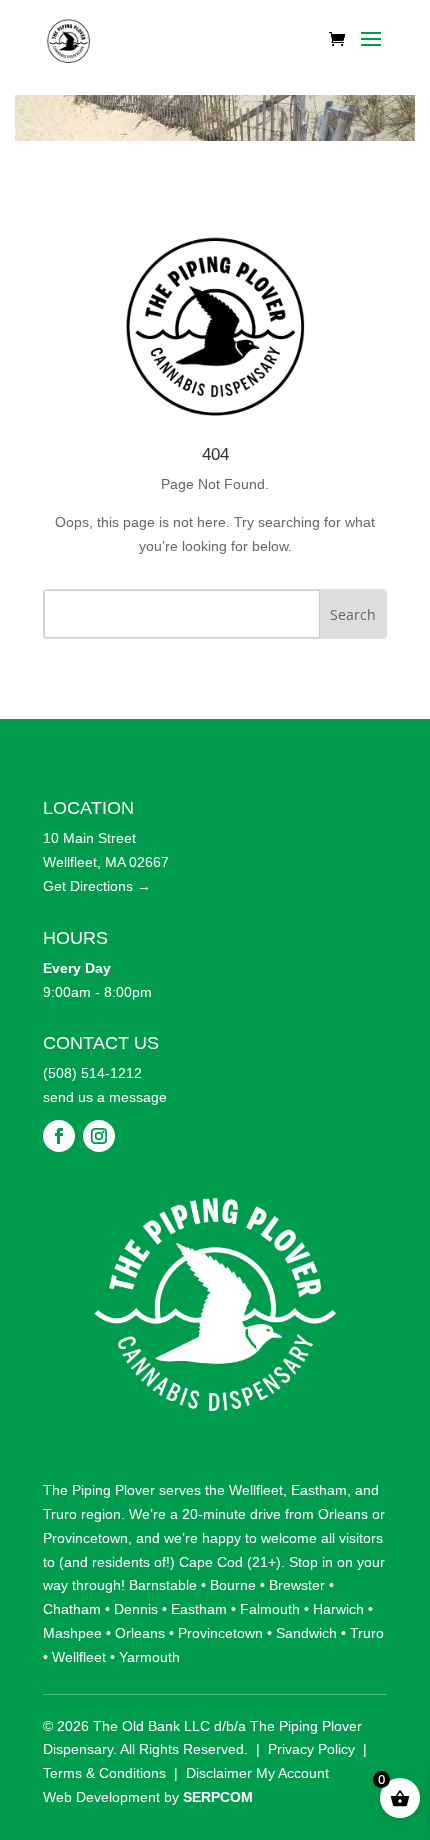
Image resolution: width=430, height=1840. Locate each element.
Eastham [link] (319, 1490)
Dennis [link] (136, 1609)
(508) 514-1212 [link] (92, 1073)
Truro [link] (60, 1514)
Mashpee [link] (72, 1633)
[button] (371, 52)
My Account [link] (292, 1773)
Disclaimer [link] (219, 1773)
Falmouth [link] (270, 1609)
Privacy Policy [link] (311, 1749)
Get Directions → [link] (97, 886)
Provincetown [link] (85, 1538)
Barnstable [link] (163, 1585)
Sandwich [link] (306, 1633)
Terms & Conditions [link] (104, 1773)
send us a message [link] (105, 1097)
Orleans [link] (343, 1514)
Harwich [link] (338, 1609)
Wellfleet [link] (256, 1490)
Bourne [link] (233, 1585)
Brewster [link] (297, 1585)
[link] (68, 38)
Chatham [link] (72, 1609)
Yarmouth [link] (149, 1657)
